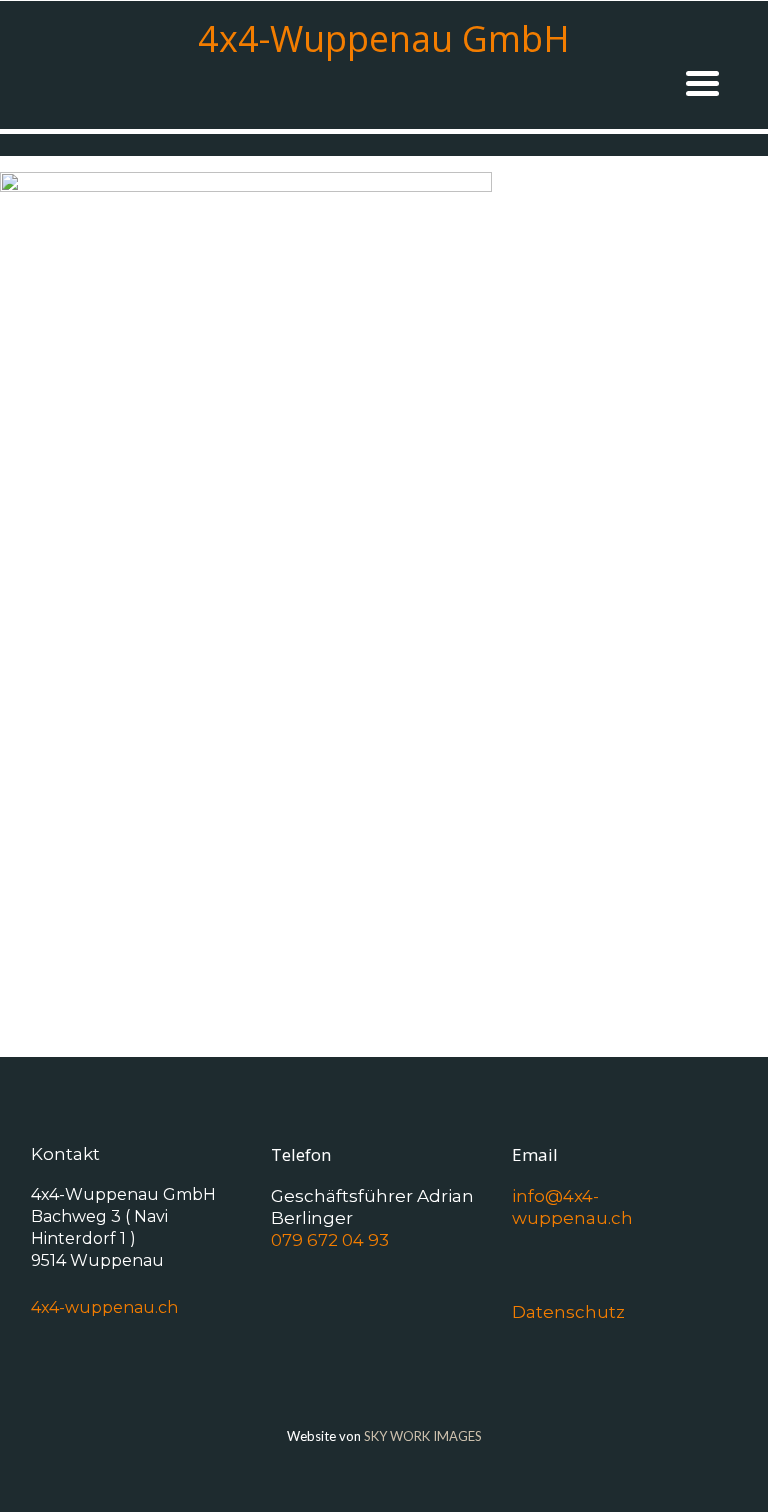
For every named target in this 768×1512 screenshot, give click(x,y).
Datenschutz (568, 1312)
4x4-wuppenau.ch (104, 1307)
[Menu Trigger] (702, 81)
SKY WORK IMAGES (423, 1436)
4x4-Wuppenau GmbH (384, 38)
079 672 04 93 (330, 1240)
